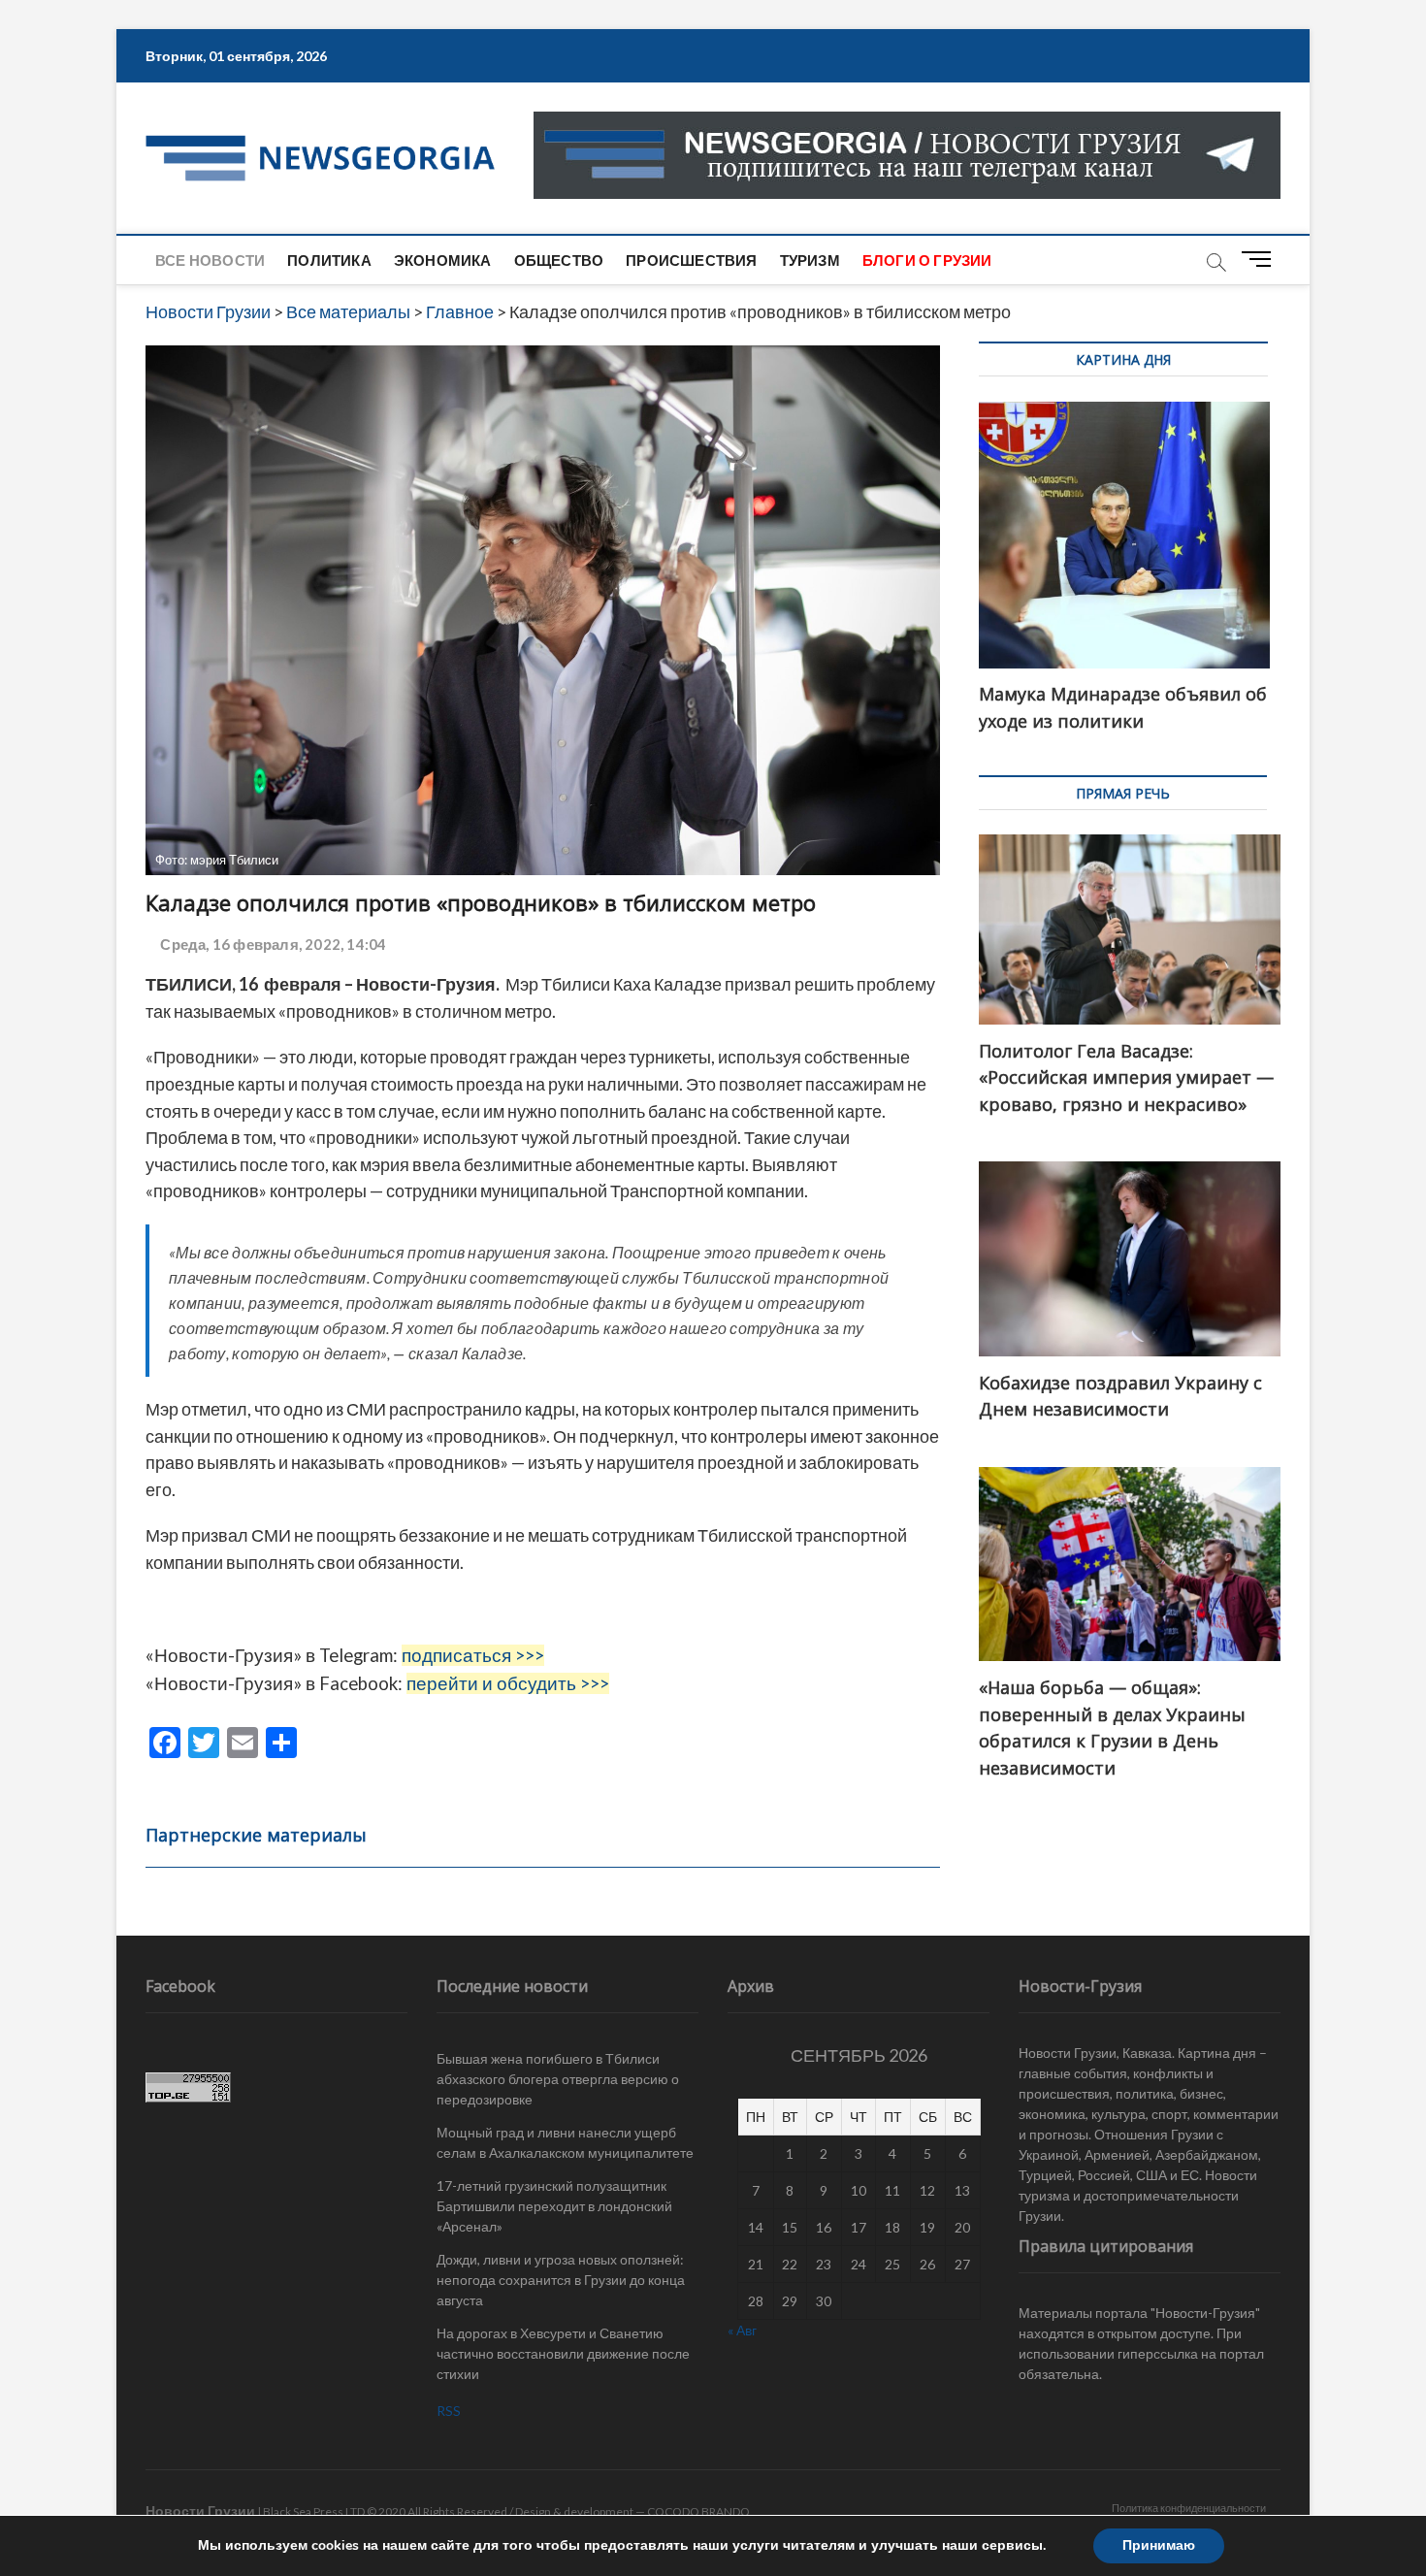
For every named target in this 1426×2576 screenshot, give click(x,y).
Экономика (443, 260)
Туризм (810, 260)
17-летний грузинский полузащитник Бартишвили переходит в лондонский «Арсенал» (554, 2206)
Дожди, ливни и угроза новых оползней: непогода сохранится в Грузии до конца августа (561, 2280)
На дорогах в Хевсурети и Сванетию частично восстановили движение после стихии (563, 2353)
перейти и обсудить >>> (508, 1683)
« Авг (742, 2330)
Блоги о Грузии (927, 260)
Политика (329, 260)
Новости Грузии (200, 2511)
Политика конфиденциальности (1189, 2508)
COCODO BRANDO (698, 2511)
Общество (559, 260)
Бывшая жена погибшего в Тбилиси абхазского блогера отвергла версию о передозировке (558, 2079)
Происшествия (691, 260)
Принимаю (1159, 2545)
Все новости (210, 260)
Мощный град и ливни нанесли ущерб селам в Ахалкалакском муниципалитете (565, 2142)
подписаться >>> (473, 1655)
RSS (449, 2411)
